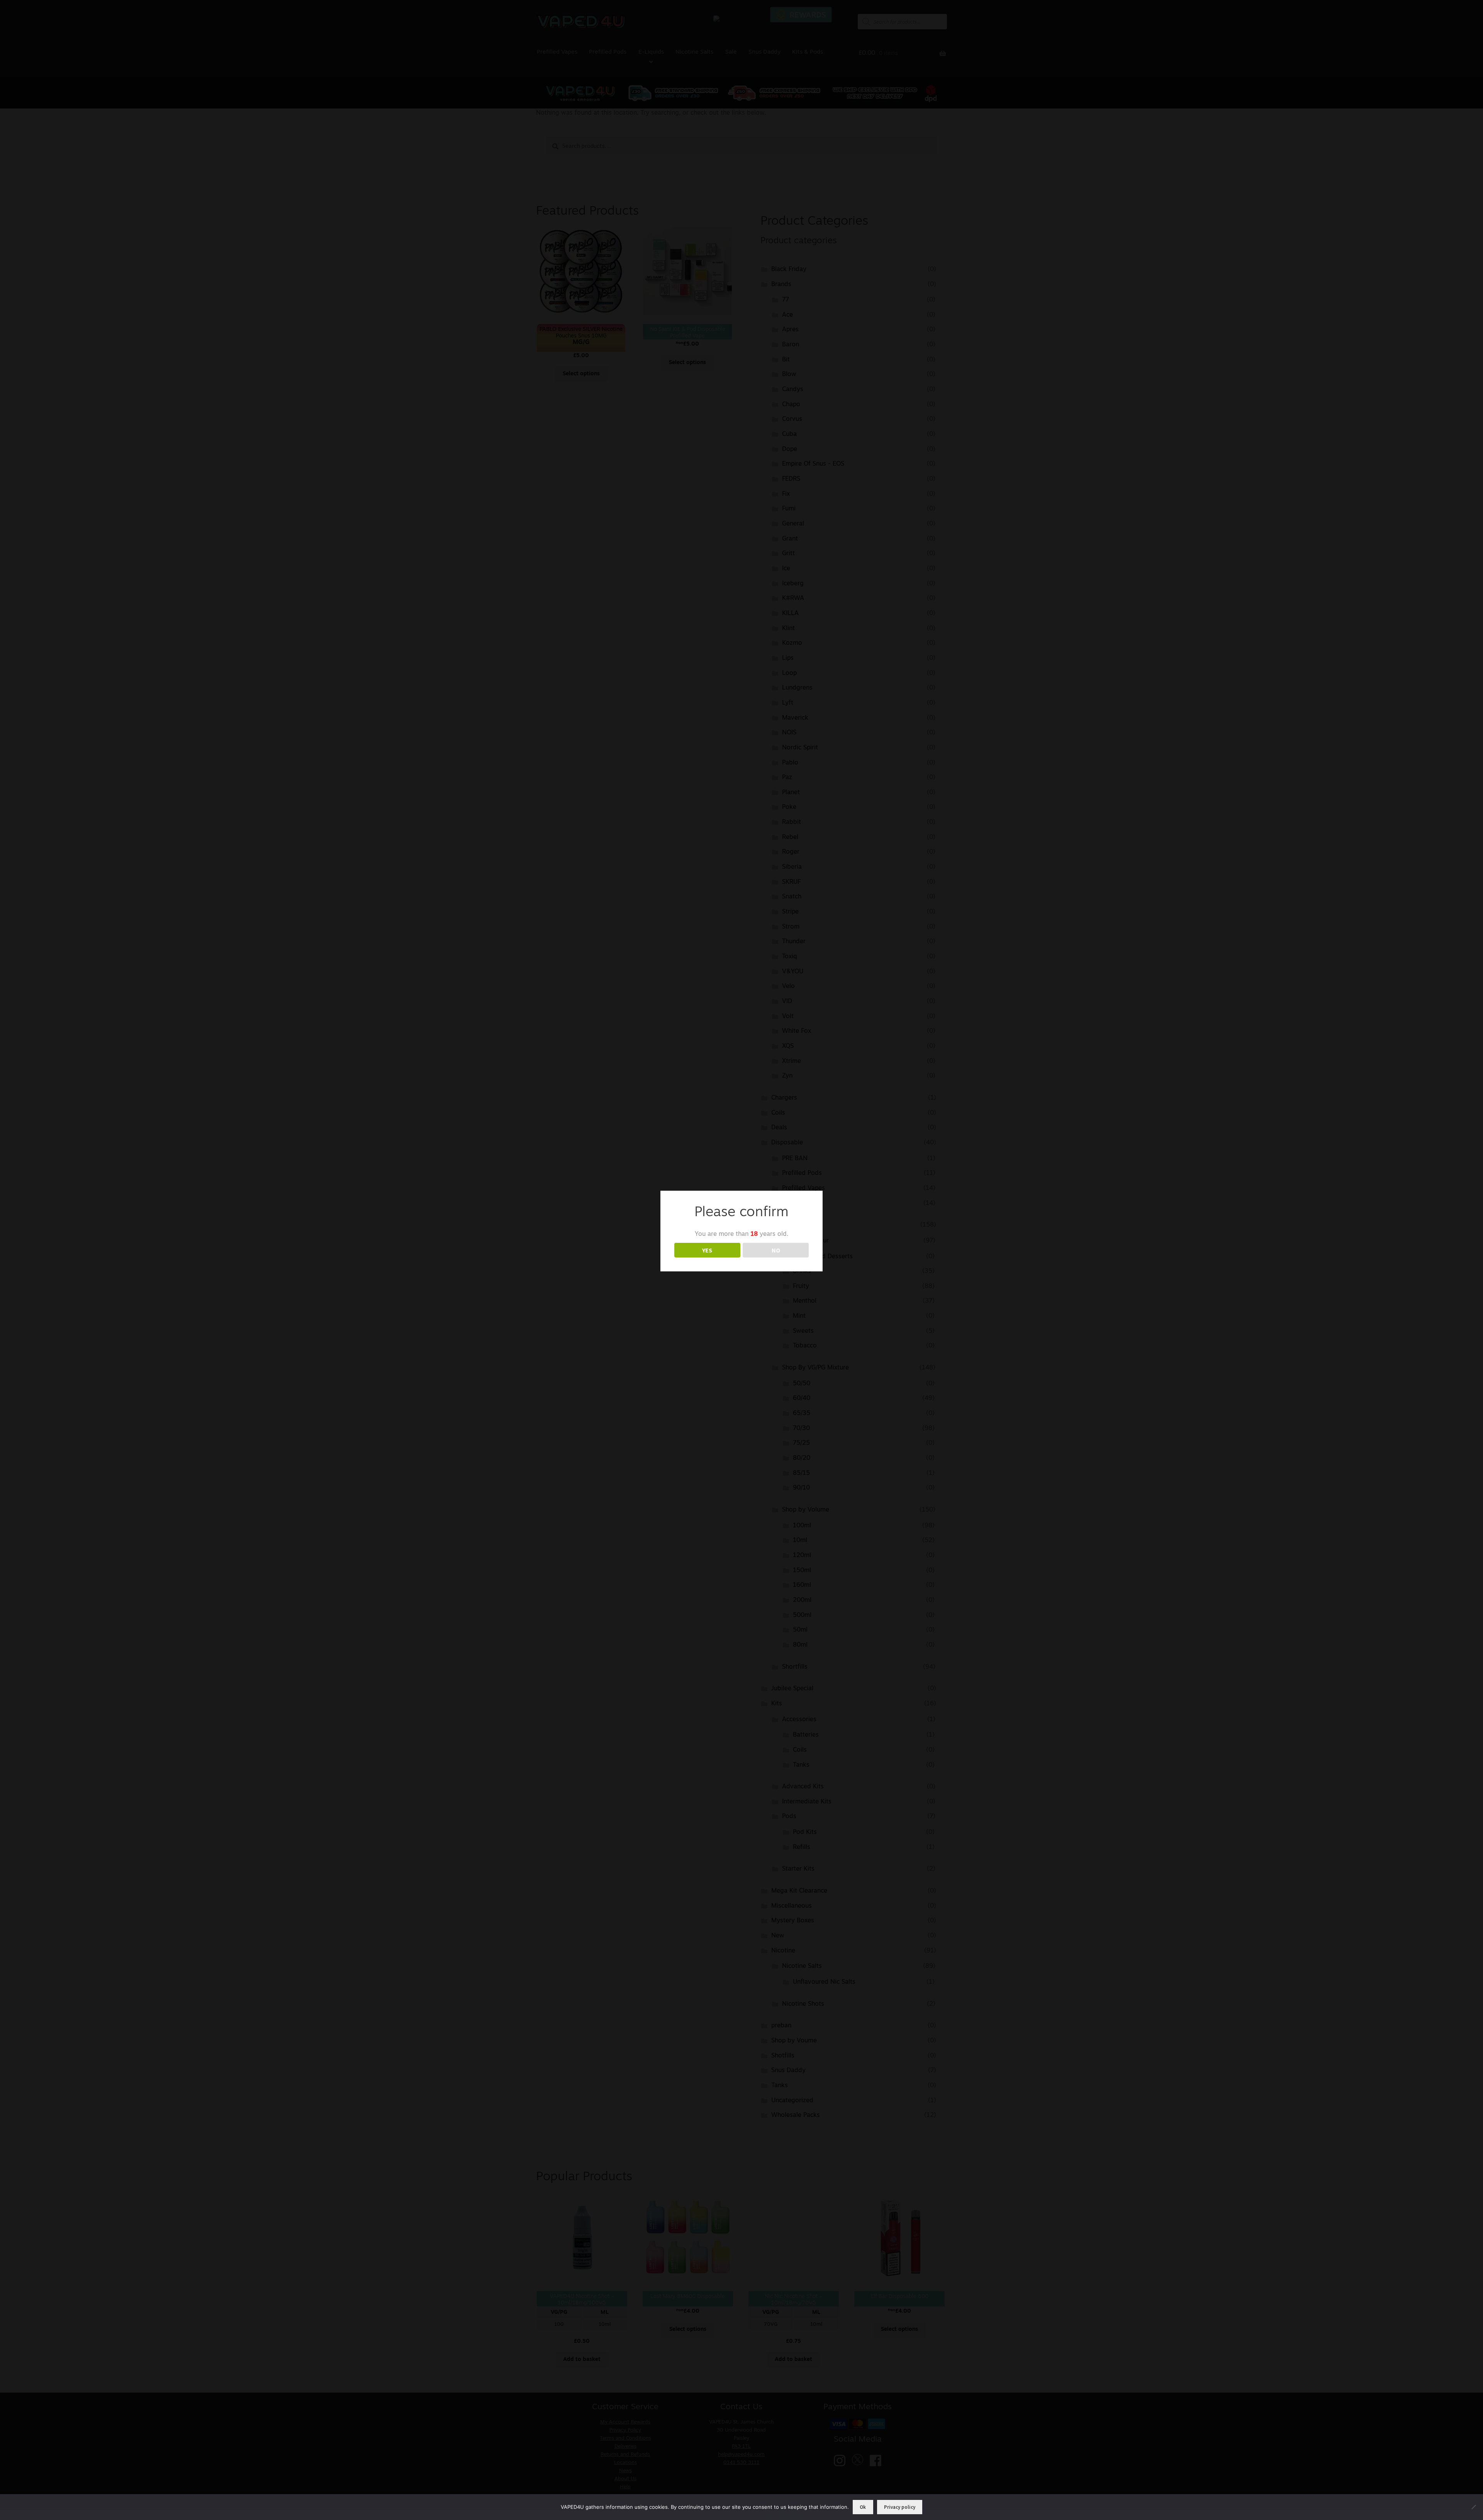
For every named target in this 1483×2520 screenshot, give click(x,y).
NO (776, 1250)
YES (707, 1250)
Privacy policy (900, 2507)
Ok (863, 2507)
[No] (1473, 2507)
